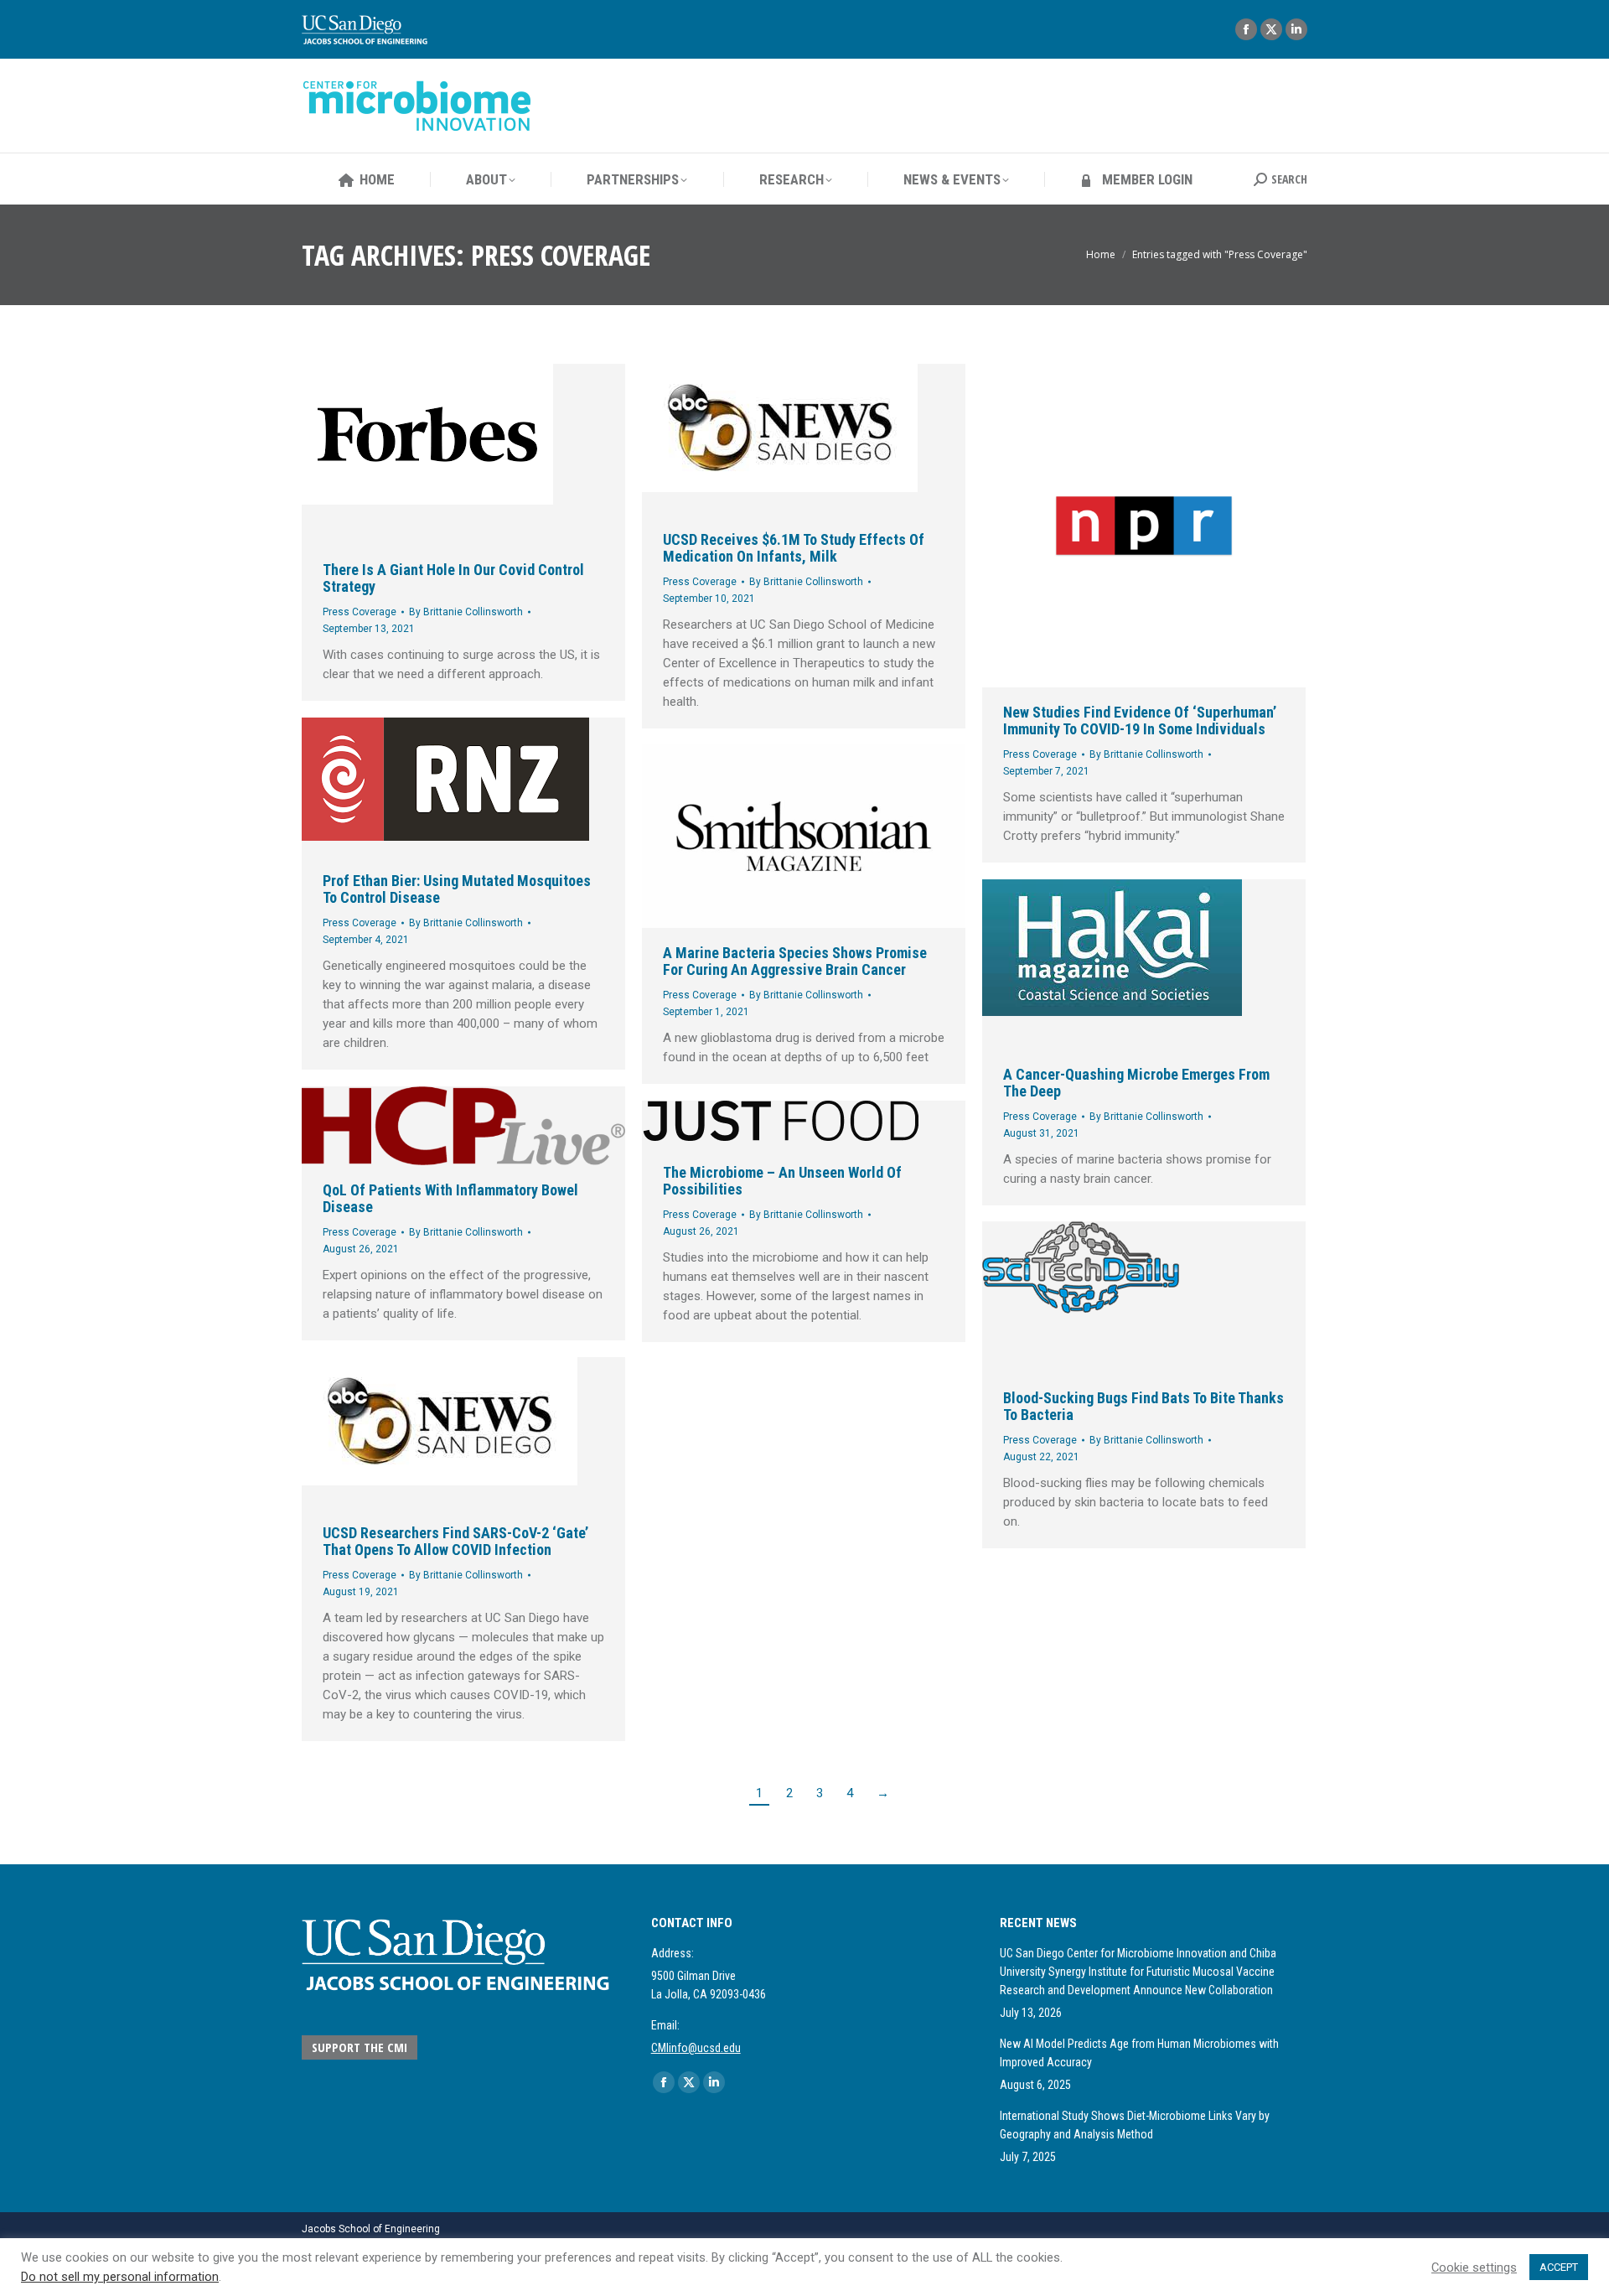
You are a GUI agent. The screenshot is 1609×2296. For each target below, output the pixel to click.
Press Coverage (360, 612)
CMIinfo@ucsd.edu (696, 2048)
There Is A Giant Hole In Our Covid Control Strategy (453, 578)
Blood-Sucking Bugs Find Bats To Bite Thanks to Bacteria (1143, 1406)
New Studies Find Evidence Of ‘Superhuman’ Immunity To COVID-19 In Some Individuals (1140, 720)
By (466, 612)
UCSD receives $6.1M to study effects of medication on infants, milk (794, 548)
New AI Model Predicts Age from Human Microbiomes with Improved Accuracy (1139, 2053)
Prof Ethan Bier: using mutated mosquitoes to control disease (457, 889)
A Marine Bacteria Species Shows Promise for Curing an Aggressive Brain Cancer (795, 961)
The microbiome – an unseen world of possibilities (782, 1181)
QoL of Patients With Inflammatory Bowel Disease (450, 1198)
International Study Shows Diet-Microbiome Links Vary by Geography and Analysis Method (1135, 2125)
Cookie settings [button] (1474, 2267)
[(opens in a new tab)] (463, 454)
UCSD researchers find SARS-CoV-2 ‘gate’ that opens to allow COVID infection (455, 1541)
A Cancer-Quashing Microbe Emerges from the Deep (1136, 1083)
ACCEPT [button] (1559, 2267)
